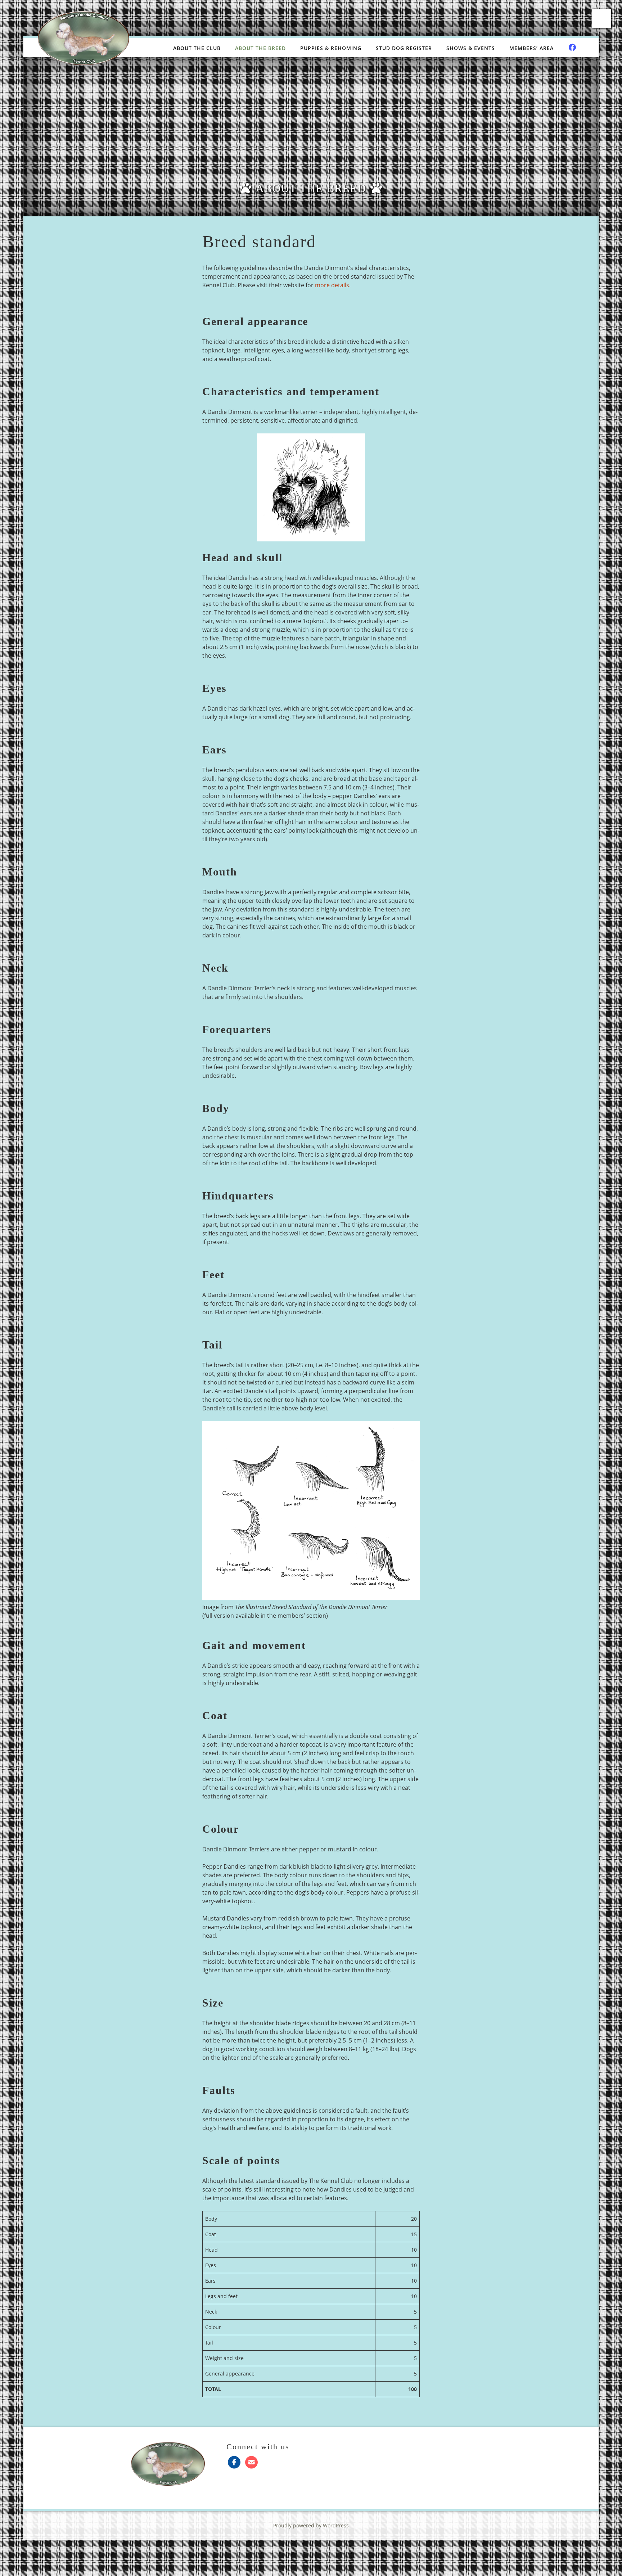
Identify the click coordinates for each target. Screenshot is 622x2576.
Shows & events (471, 48)
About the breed (260, 48)
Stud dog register (404, 48)
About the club (197, 48)
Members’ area (531, 48)
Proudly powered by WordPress (311, 2525)
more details (332, 285)
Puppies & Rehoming (331, 48)
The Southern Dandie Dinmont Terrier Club (84, 38)
